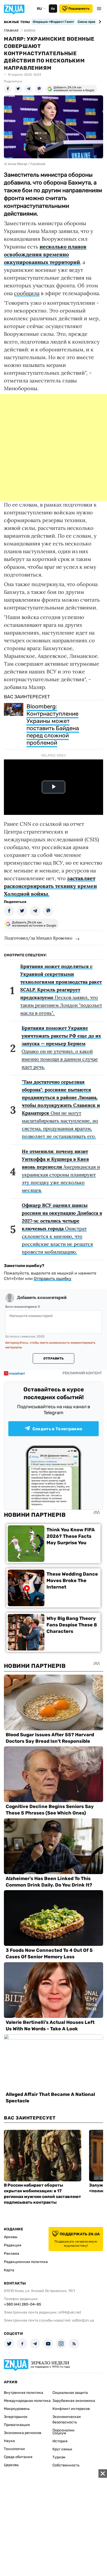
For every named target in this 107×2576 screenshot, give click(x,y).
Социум (59, 2433)
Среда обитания (18, 2457)
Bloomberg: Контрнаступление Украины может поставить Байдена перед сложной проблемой (53, 725)
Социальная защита (70, 2393)
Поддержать (79, 9)
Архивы (11, 2237)
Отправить (53, 1358)
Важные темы (17, 22)
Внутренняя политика (24, 2393)
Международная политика (27, 2401)
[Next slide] (99, 22)
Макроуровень (17, 2409)
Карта (9, 2270)
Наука (9, 2441)
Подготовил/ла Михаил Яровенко (38, 938)
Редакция (13, 2245)
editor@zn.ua (83, 2320)
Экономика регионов (23, 2433)
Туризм (59, 2457)
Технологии (14, 2449)
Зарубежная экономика (74, 2401)
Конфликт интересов (71, 2409)
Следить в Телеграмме (57, 1429)
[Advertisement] (53, 447)
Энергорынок (16, 2417)
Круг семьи (62, 2449)
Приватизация (17, 2425)
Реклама (12, 2254)
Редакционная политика (26, 2262)
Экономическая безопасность (67, 2420)
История (60, 2441)
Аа (53, 9)
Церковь (11, 2465)
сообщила (27, 293)
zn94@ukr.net (70, 2312)
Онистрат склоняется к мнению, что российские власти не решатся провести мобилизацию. (62, 1229)
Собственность (66, 2465)
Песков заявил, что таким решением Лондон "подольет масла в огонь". (61, 990)
